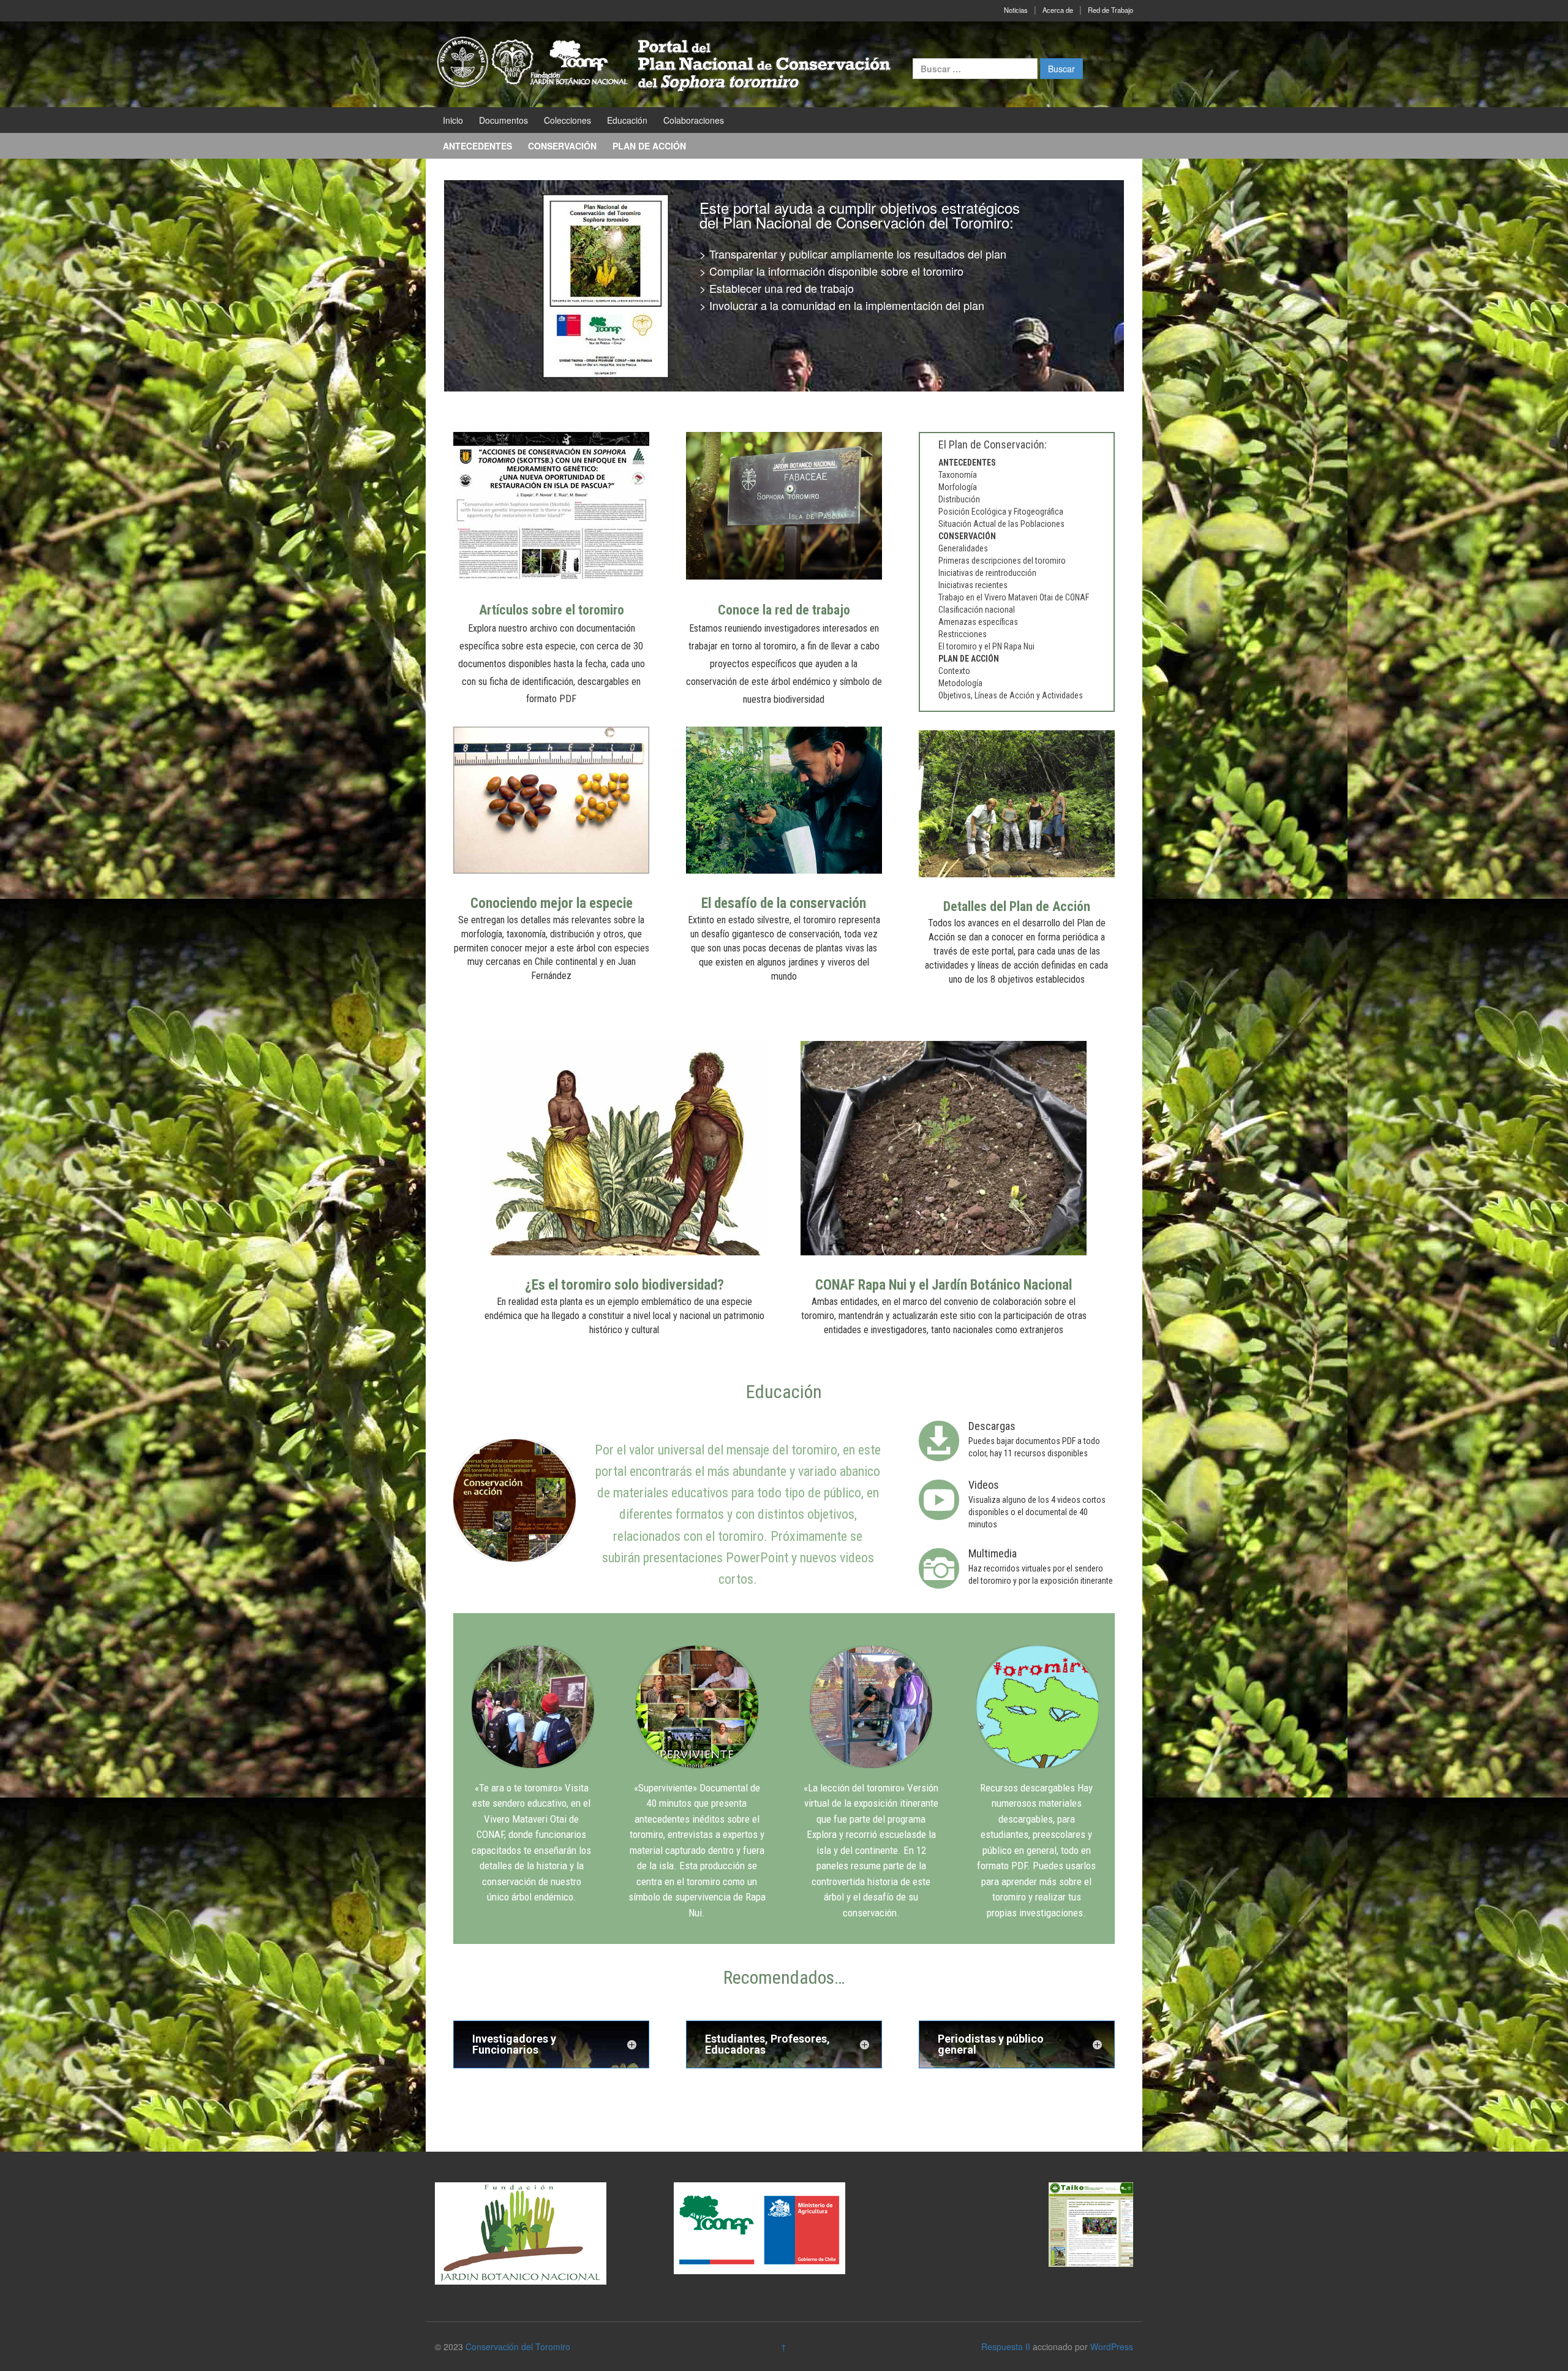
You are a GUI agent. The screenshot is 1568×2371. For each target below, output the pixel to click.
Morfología (958, 487)
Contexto (954, 671)
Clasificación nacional (977, 610)
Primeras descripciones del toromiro (1002, 561)
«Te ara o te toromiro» (518, 1788)
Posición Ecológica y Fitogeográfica (1001, 512)
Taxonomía (958, 475)
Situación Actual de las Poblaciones (1001, 524)
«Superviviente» (665, 1788)
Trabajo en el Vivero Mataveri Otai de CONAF (1014, 597)
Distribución (959, 499)
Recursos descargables (1027, 1788)
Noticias (1016, 10)
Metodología (960, 683)
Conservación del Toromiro (518, 2346)
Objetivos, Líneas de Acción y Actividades (1011, 695)
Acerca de (1058, 10)
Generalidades (963, 548)
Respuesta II (1006, 2346)
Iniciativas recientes (973, 585)
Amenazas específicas (978, 622)
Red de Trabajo (1110, 10)
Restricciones (963, 634)
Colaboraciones (694, 120)
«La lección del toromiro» (854, 1788)
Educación (627, 120)
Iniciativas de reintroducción (987, 573)
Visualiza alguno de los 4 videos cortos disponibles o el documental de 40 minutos (1037, 1512)
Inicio (453, 120)
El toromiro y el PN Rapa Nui (986, 646)
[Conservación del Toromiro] (665, 63)
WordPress (1112, 2346)
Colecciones (567, 120)
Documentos (503, 120)
